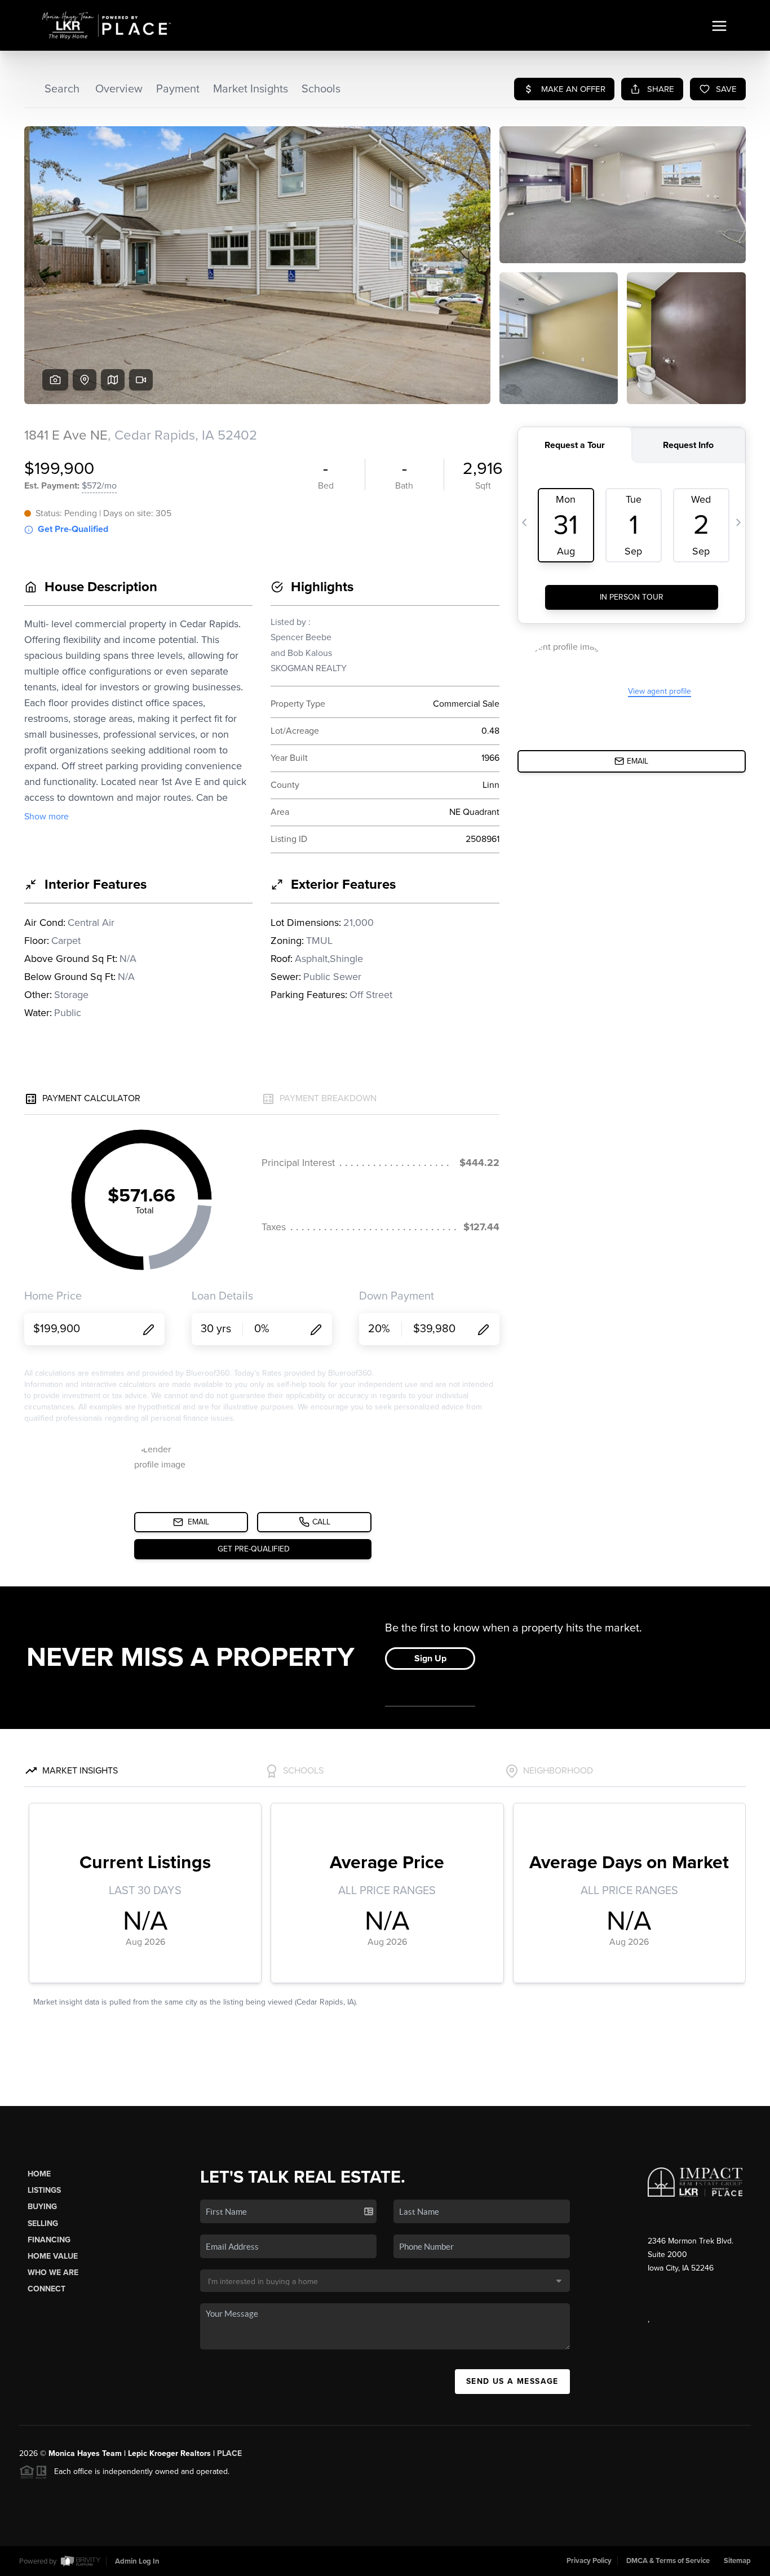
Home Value (53, 2256)
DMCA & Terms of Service (668, 2561)
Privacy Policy (589, 2561)
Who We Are (53, 2273)
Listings (44, 2190)
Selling (43, 2223)
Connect (47, 2289)
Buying (42, 2207)
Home (39, 2174)
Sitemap (737, 2561)
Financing (49, 2240)
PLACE (229, 2453)
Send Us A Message (512, 2381)
